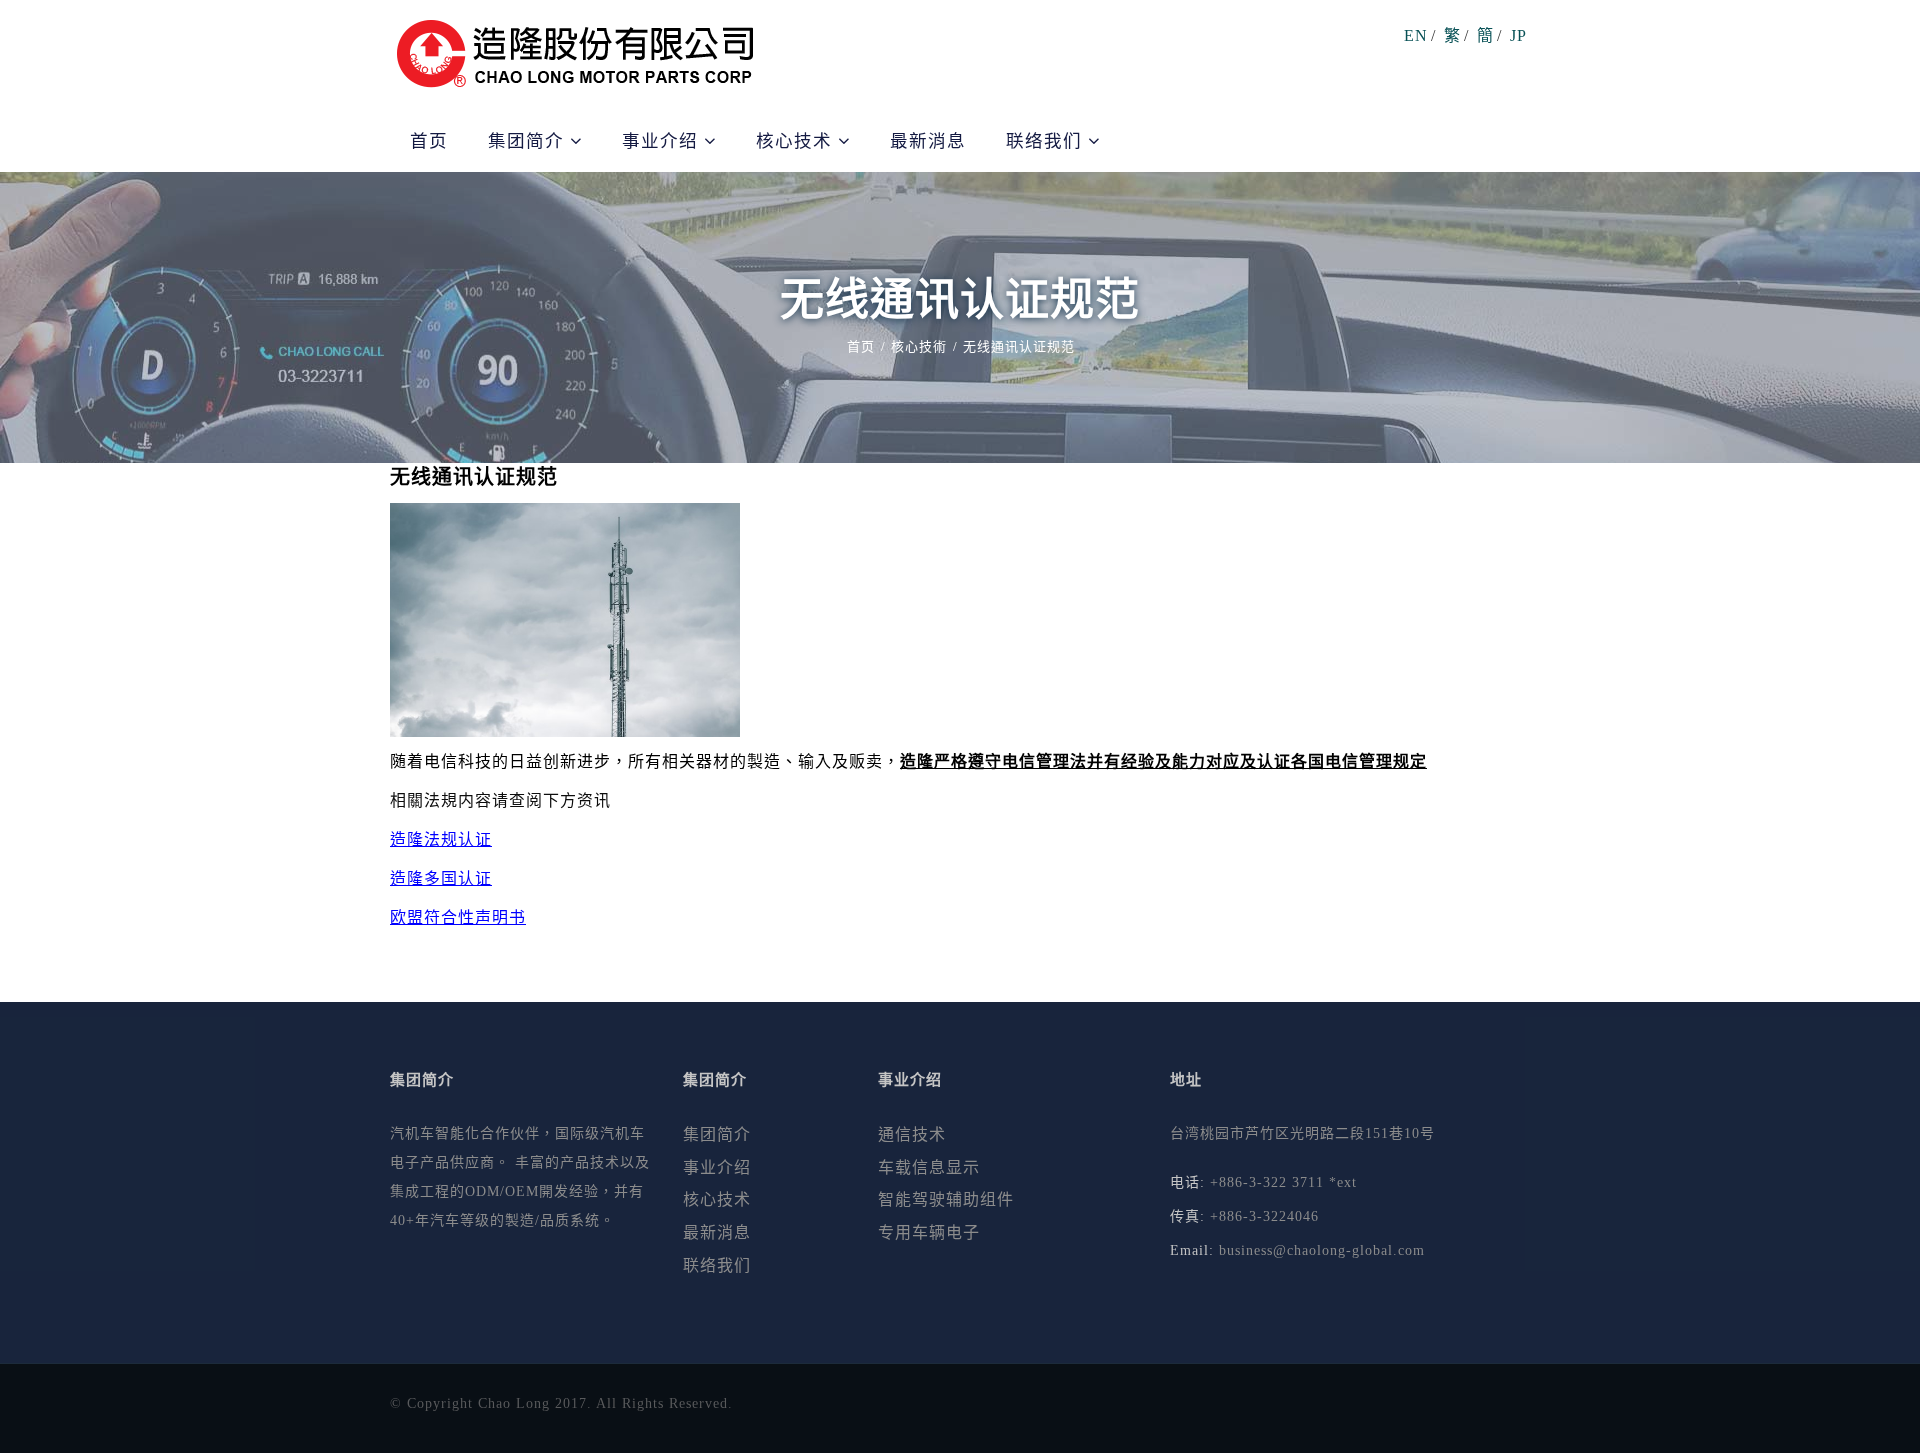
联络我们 (717, 1265)
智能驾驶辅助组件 (946, 1199)
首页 (429, 141)
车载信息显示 (929, 1167)
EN (1416, 35)
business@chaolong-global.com (1322, 1250)
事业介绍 (717, 1167)
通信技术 (912, 1134)
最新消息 (928, 141)
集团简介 (529, 141)
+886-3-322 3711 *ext (1283, 1182)
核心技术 (717, 1199)
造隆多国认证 (441, 878)
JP (1518, 35)
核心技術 (919, 346)
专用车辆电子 (929, 1232)
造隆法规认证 (441, 839)
